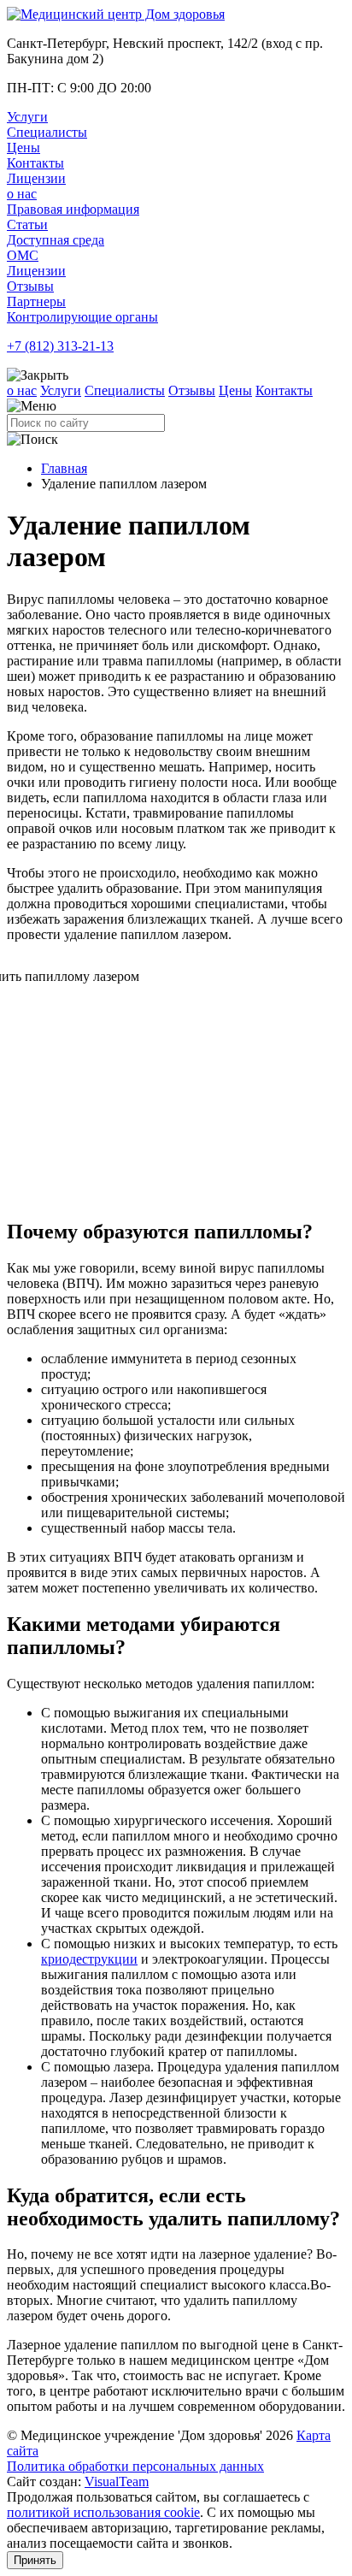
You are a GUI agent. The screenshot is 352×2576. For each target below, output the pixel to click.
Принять (35, 2560)
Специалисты (47, 132)
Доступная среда (56, 240)
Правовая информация (73, 209)
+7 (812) (60, 346)
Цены (23, 148)
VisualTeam (117, 2481)
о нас (22, 194)
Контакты (35, 163)
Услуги (27, 117)
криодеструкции (89, 1959)
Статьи (27, 225)
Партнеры (36, 301)
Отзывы (30, 286)
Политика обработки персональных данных (135, 2466)
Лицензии (36, 178)
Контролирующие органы (82, 317)
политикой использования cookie (103, 2512)
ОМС (23, 255)
